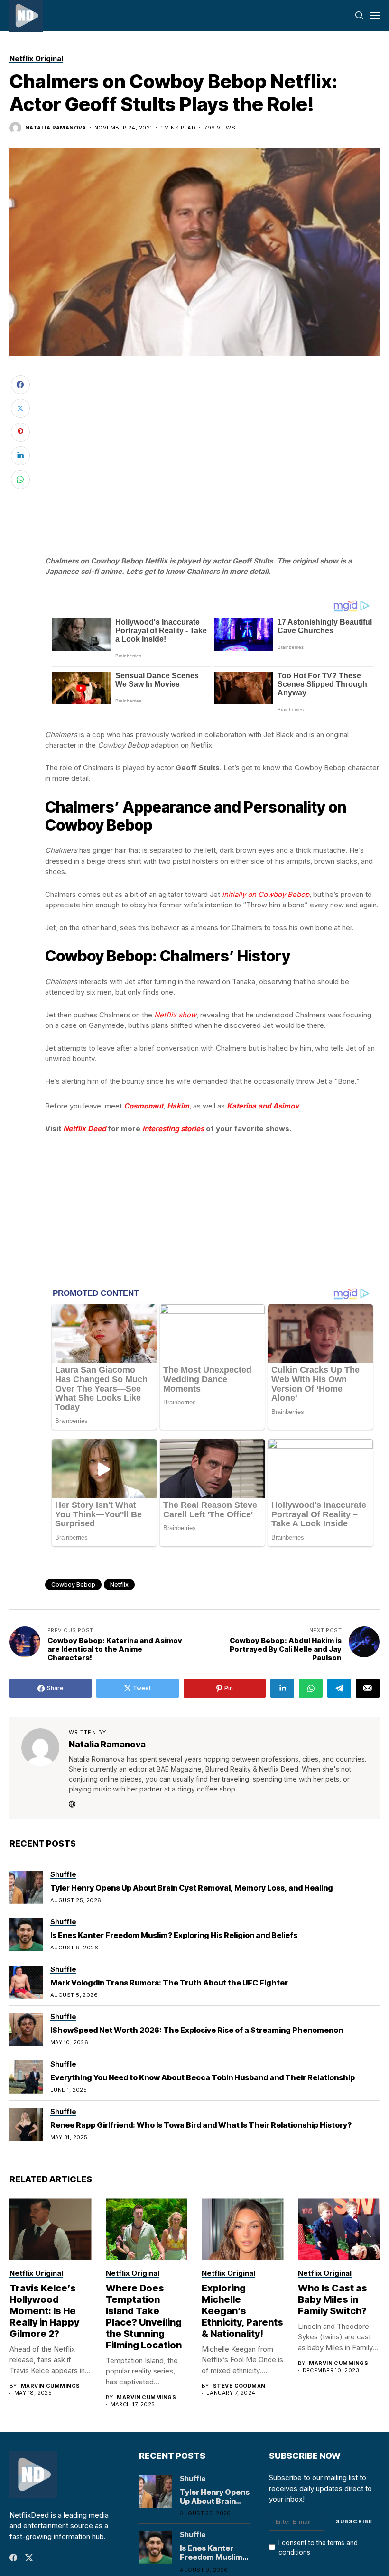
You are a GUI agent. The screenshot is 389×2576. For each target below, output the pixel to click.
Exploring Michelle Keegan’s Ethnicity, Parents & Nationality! (242, 2311)
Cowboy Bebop (73, 1584)
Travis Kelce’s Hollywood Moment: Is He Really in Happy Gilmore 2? (44, 2311)
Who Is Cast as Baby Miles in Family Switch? (333, 2299)
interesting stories (173, 1129)
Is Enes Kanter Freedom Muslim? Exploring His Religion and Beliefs (174, 1935)
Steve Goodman (239, 2386)
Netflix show (175, 1015)
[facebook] (13, 2558)
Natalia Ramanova (56, 128)
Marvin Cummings (51, 2386)
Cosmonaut (144, 1106)
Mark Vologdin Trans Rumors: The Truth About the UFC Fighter (169, 1983)
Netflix (119, 1584)
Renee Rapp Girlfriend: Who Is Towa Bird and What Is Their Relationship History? (201, 2125)
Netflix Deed (84, 1129)
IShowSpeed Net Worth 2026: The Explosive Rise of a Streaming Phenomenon (197, 2030)
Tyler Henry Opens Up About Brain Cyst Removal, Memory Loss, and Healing (192, 1888)
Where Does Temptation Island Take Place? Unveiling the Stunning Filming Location (144, 2317)
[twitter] (29, 2558)
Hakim (178, 1106)
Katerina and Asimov (263, 1106)
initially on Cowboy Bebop (266, 894)
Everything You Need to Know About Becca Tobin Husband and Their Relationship (203, 2077)
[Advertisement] (213, 391)
